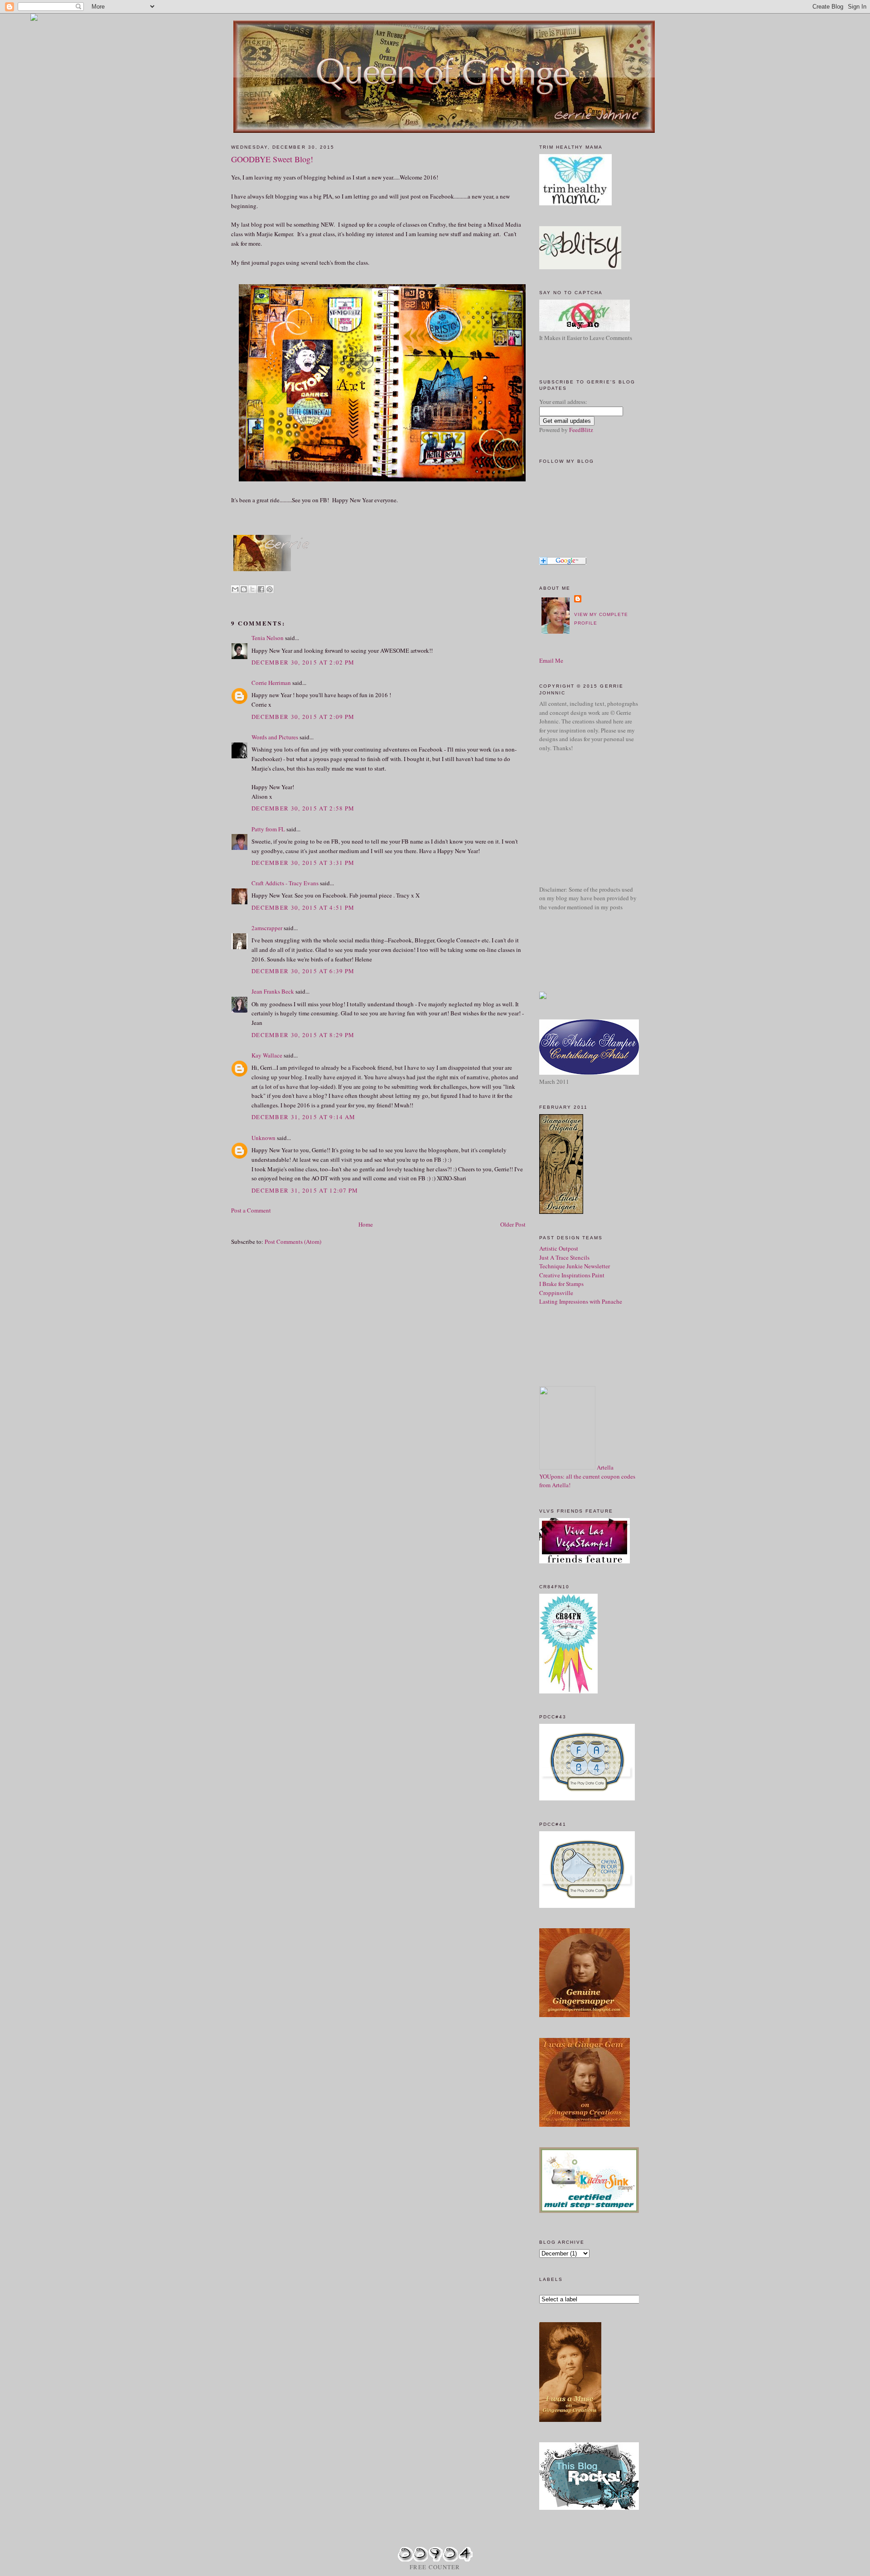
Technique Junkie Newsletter (575, 1266)
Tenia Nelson (268, 638)
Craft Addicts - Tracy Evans (285, 883)
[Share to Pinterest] (270, 589)
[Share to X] (252, 589)
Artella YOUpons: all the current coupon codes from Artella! (587, 1476)
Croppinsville (556, 1293)
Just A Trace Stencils (564, 1257)
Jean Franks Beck (273, 991)
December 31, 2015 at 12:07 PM (305, 1190)
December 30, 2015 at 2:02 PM (303, 662)
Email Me (551, 660)
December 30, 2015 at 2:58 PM (303, 808)
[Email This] (235, 589)
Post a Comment (251, 1210)
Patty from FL (268, 829)
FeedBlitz (581, 430)
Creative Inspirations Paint (572, 1275)
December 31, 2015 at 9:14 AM (303, 1117)
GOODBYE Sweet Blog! (272, 159)
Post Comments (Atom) (293, 1242)
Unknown (263, 1138)
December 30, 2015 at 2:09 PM (303, 717)
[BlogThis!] (244, 589)
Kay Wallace (267, 1055)
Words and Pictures (275, 737)
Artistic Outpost (559, 1248)
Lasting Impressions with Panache (581, 1301)
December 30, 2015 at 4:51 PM (303, 907)
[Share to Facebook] (261, 589)
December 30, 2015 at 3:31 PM (303, 863)
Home (366, 1224)
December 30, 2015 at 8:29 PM (303, 1035)
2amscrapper (267, 928)
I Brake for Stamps (561, 1284)
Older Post (513, 1224)
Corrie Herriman (271, 683)
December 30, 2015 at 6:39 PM (303, 971)
